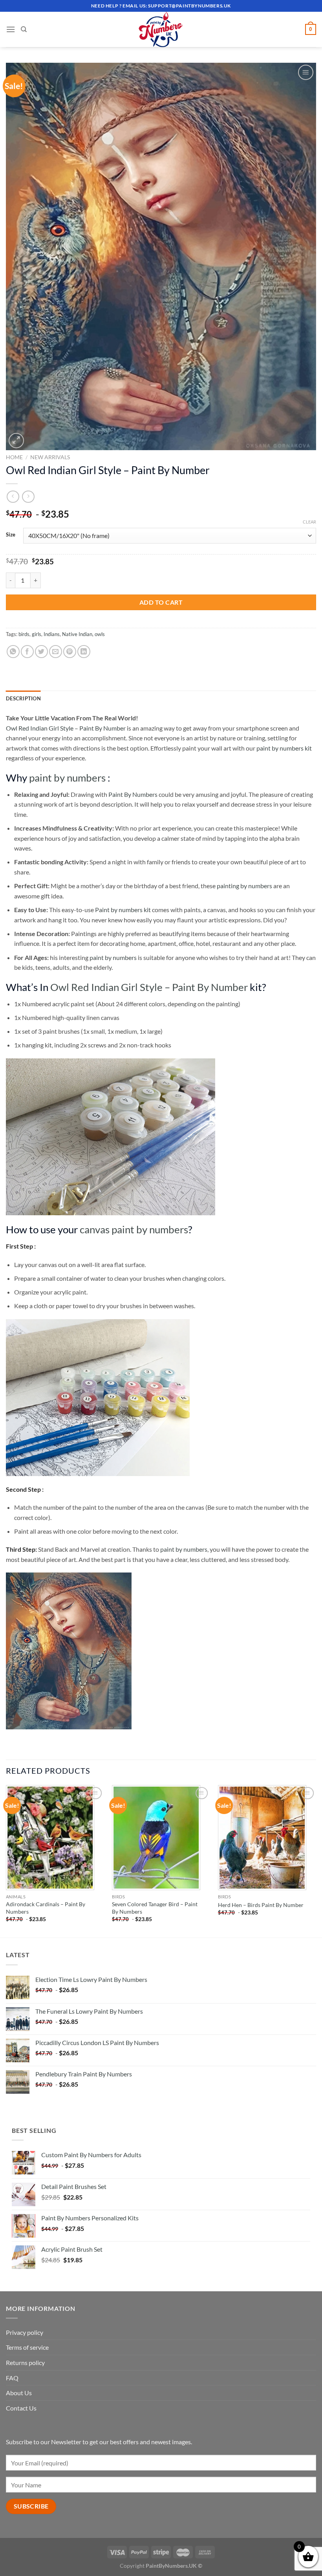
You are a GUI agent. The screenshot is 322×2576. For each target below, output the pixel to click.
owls (100, 634)
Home (14, 457)
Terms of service (27, 2347)
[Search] (24, 29)
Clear (309, 522)
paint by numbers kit (284, 748)
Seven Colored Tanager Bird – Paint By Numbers (155, 1908)
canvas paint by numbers (134, 1229)
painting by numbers (244, 886)
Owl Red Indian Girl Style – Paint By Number (66, 728)
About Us (19, 2393)
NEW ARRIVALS (50, 457)
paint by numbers (67, 778)
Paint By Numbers (133, 794)
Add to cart (161, 602)
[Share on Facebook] (27, 652)
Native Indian (77, 634)
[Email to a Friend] (56, 652)
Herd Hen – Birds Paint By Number (261, 1905)
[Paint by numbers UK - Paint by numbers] (161, 29)
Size (11, 535)
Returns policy (25, 2362)
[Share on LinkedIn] (84, 652)
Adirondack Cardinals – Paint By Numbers (46, 1908)
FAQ (12, 2378)
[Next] (316, 1861)
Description (23, 698)
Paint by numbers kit (123, 910)
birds (24, 634)
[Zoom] (16, 441)
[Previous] (6, 1861)
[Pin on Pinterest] (70, 652)
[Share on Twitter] (41, 652)
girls (37, 634)
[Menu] (11, 29)
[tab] (23, 698)
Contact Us (21, 2408)
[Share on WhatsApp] (13, 652)
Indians (52, 634)
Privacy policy (25, 2332)
